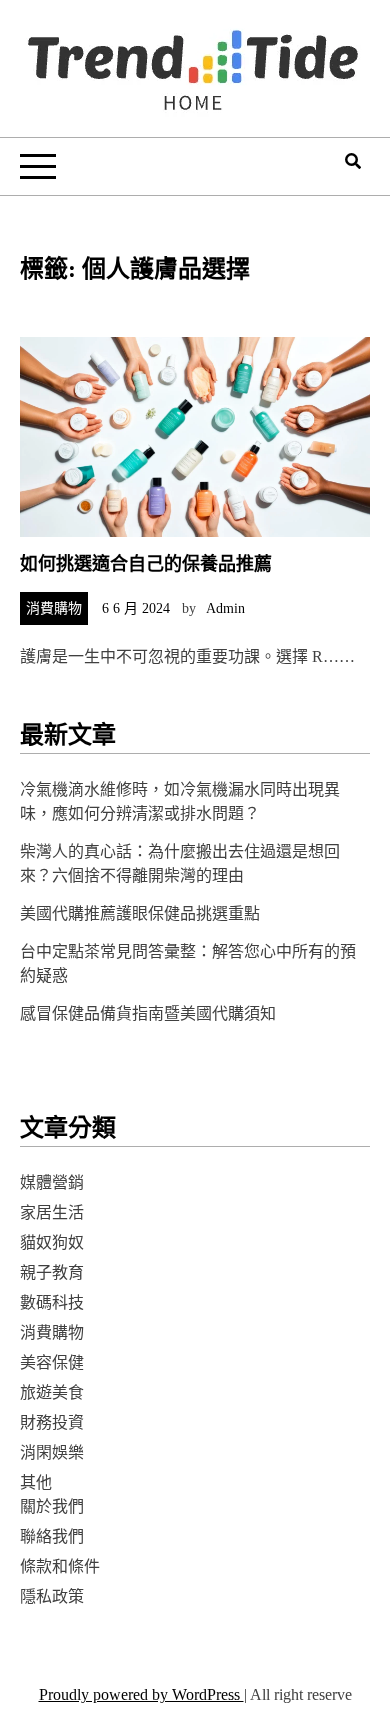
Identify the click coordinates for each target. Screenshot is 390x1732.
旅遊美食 (52, 1392)
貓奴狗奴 (52, 1242)
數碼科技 (52, 1302)
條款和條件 (60, 1566)
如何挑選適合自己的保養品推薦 (146, 564)
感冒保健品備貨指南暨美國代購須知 (148, 1013)
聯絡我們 (52, 1536)
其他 (36, 1482)
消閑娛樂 (52, 1452)
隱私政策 (52, 1596)
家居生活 (52, 1212)
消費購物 (54, 608)
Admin (225, 608)
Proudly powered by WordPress (141, 1694)
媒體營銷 (52, 1182)
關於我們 (52, 1506)
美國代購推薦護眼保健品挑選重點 (140, 913)
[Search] (353, 161)
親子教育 (52, 1272)
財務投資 (52, 1422)
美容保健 (52, 1362)
